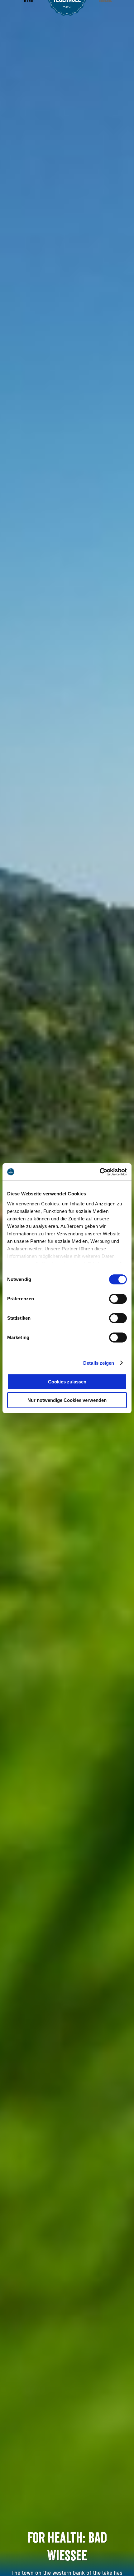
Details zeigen (99, 1363)
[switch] (118, 1299)
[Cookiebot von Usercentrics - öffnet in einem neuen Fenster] (100, 1172)
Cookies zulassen (67, 1382)
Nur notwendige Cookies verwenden (67, 1400)
